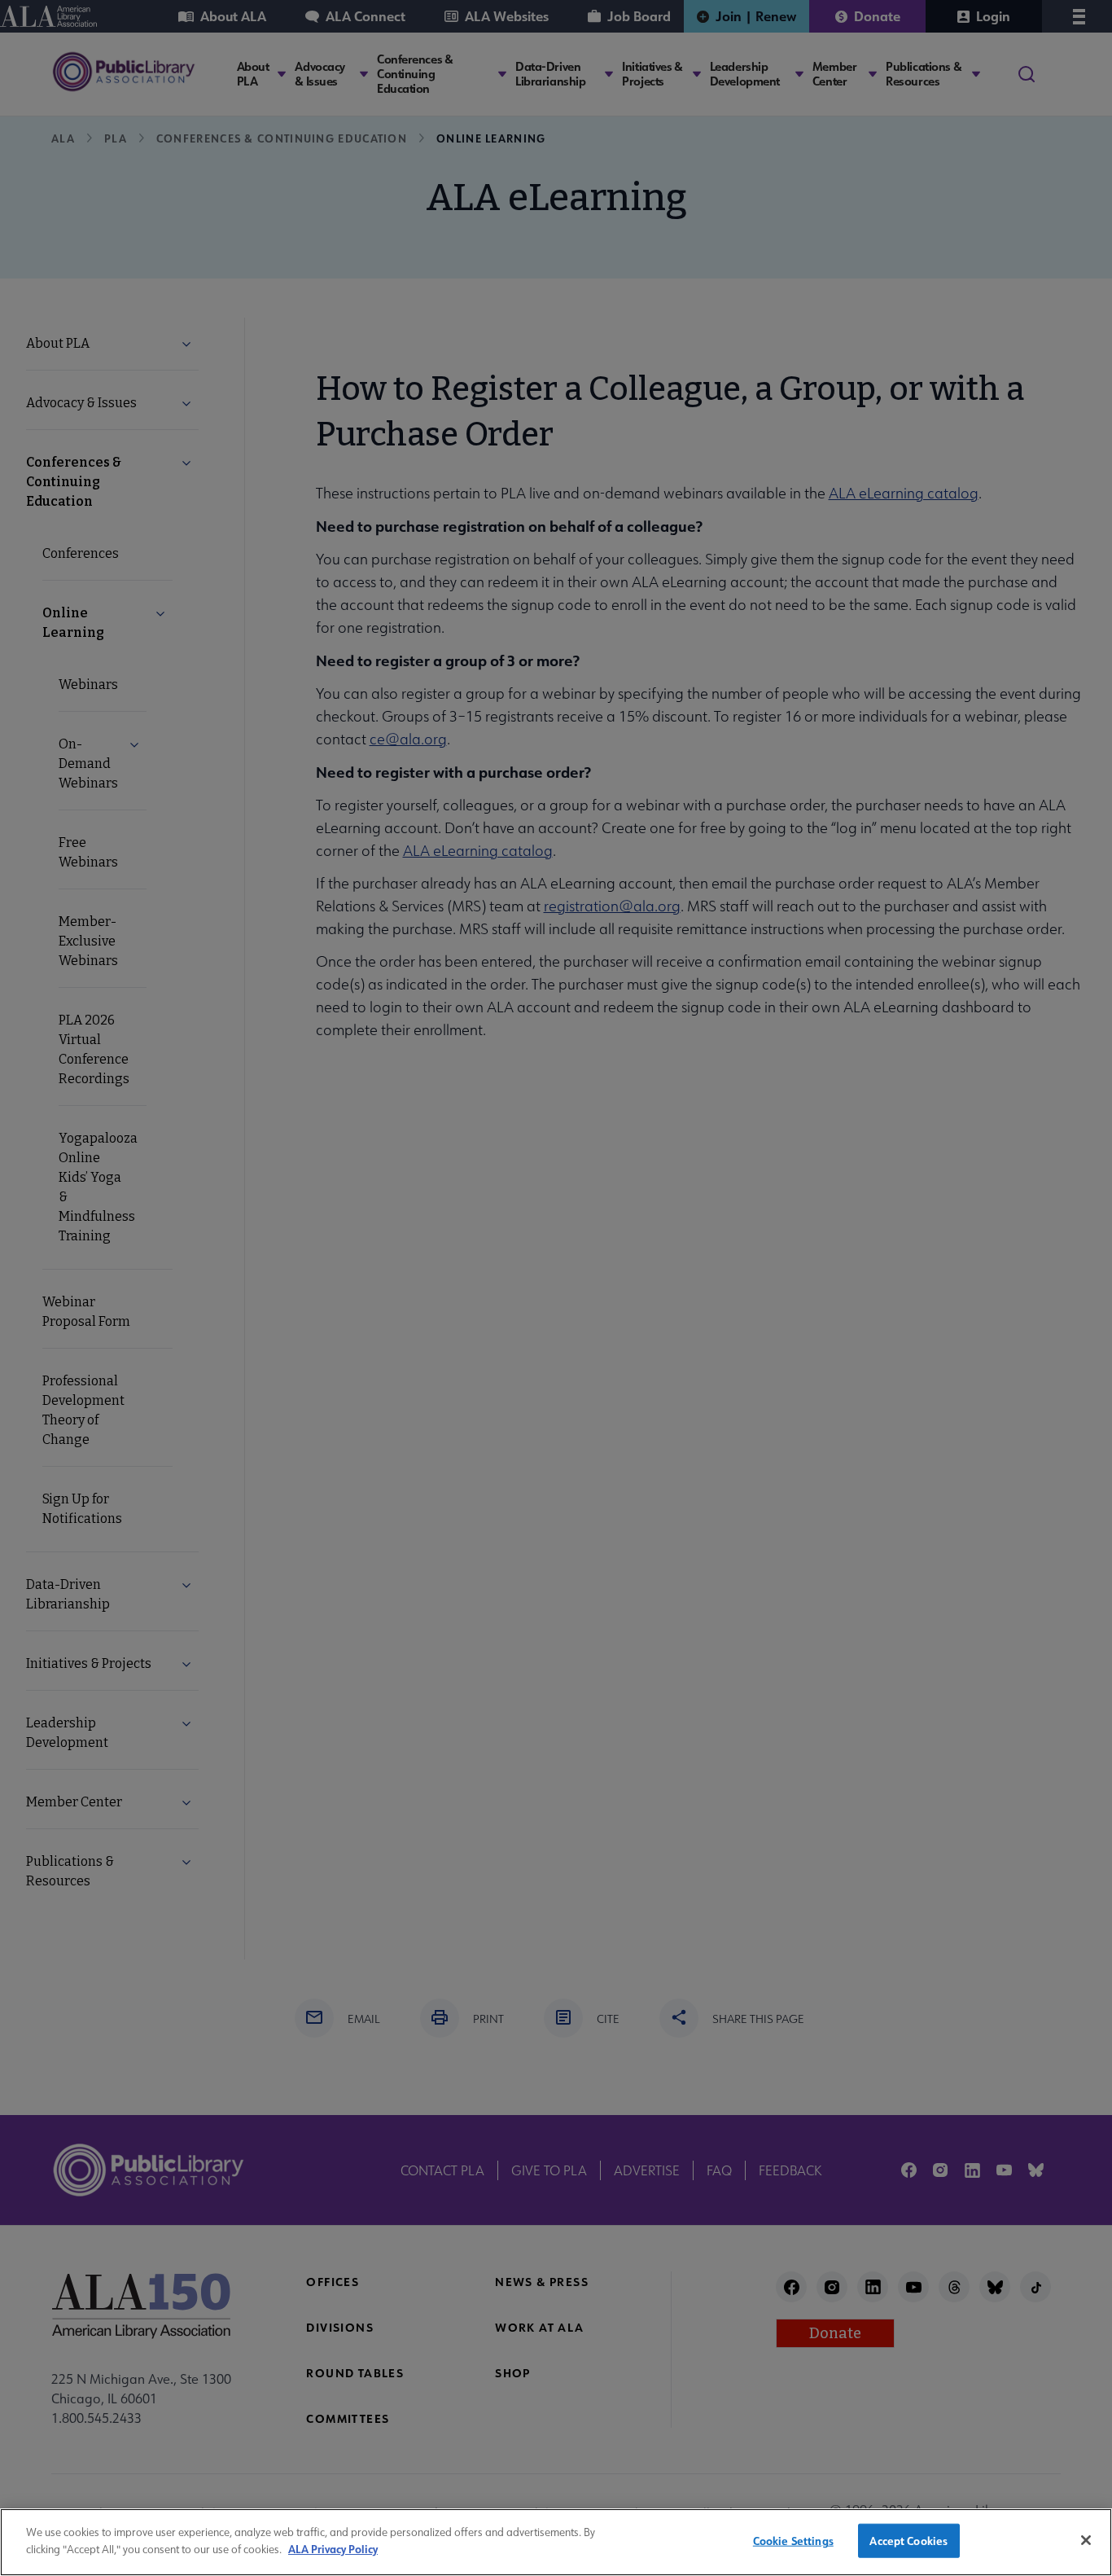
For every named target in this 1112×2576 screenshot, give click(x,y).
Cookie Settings (793, 2541)
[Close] (1086, 2540)
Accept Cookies (908, 2541)
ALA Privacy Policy (333, 2548)
